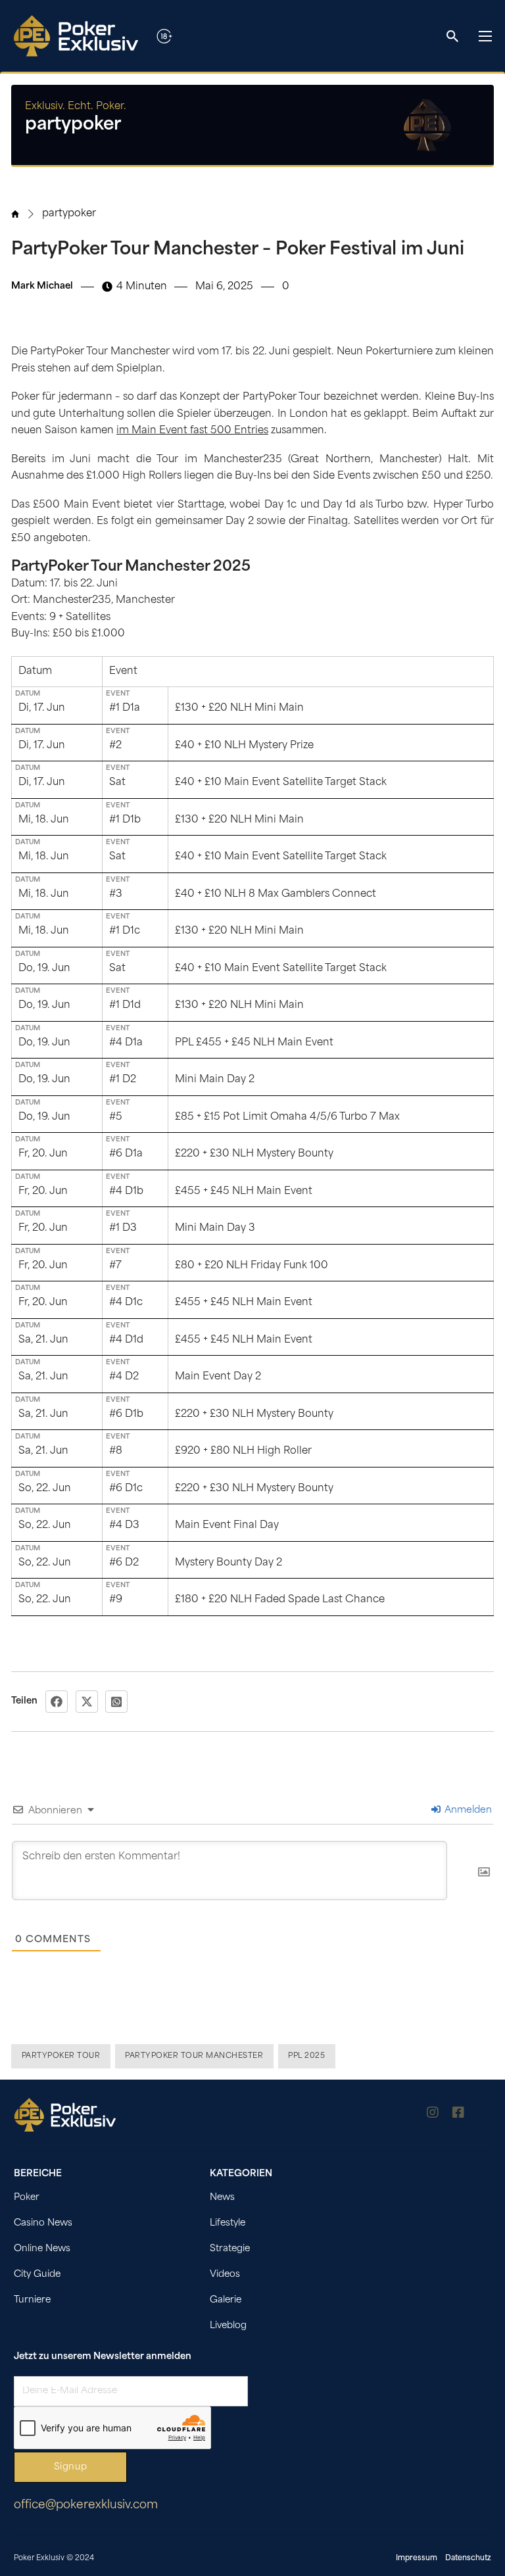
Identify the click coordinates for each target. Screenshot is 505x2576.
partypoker (69, 214)
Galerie (226, 2300)
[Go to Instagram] (433, 2115)
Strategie (230, 2249)
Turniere (32, 2300)
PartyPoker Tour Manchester (194, 2056)
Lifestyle (228, 2223)
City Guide (37, 2275)
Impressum (417, 2559)
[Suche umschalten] (452, 36)
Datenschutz (468, 2559)
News (222, 2198)
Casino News (43, 2223)
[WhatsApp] (116, 1702)
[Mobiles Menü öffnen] (485, 36)
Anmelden (467, 1810)
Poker (27, 2198)
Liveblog (228, 2326)
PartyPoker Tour (61, 2056)
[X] (87, 1702)
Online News (42, 2249)
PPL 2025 (306, 2056)
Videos (225, 2275)
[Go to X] (485, 2115)
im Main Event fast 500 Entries (192, 431)
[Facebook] (57, 1702)
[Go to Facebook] (458, 2115)
